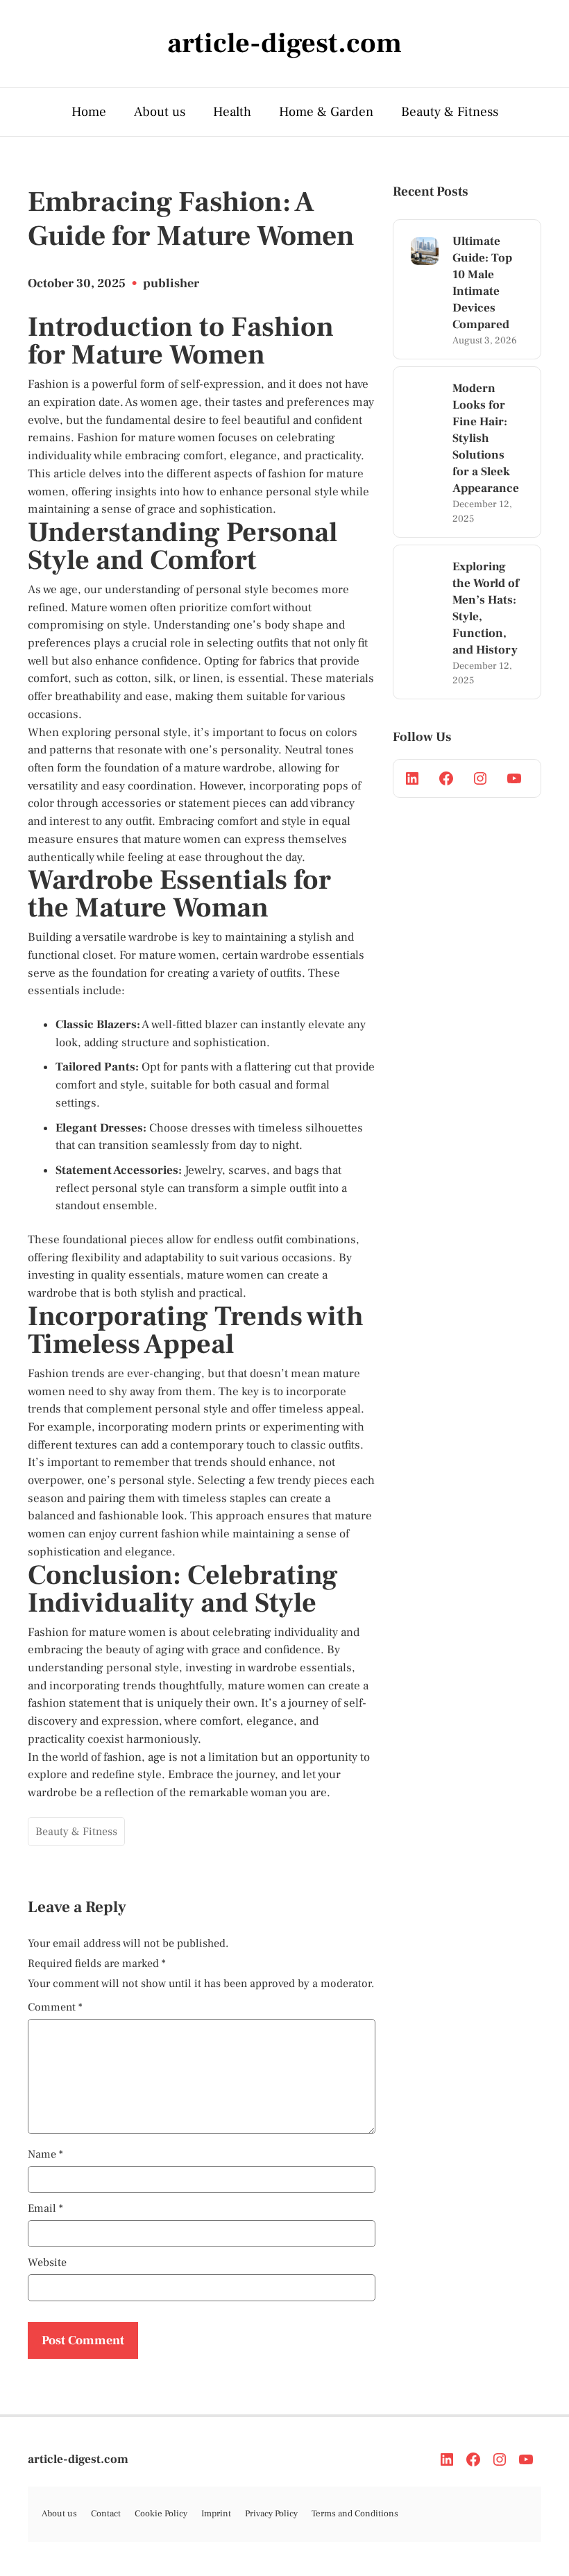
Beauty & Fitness (450, 112)
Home (89, 112)
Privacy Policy (271, 2514)
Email (45, 2208)
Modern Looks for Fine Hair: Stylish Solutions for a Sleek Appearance (486, 438)
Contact (106, 2514)
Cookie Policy (161, 2514)
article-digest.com (78, 2459)
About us (160, 112)
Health (232, 112)
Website (47, 2262)
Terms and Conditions (355, 2514)
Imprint (216, 2514)
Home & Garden (326, 112)
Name (45, 2154)
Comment (55, 2007)
